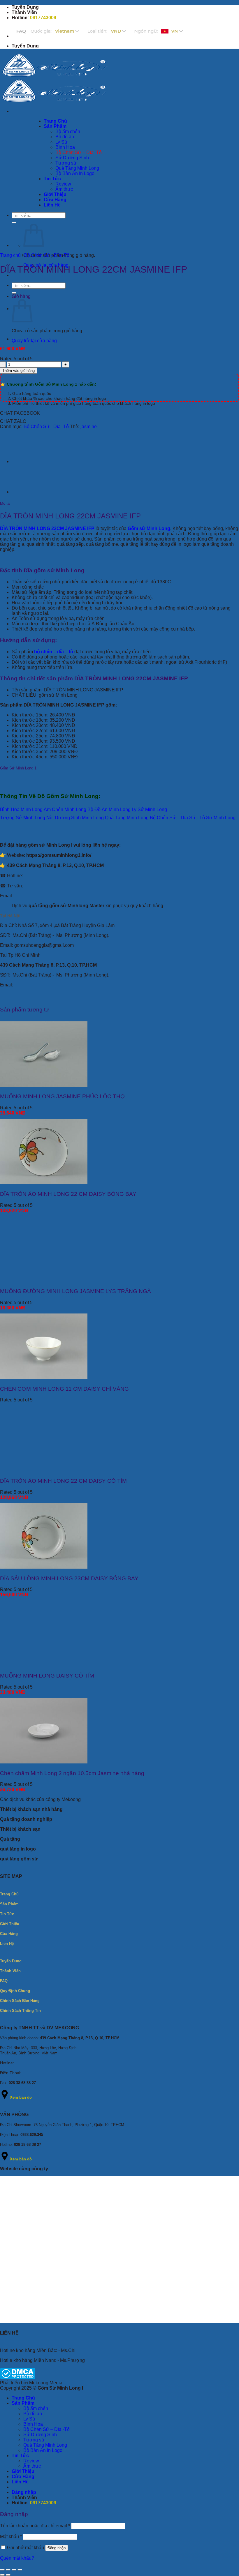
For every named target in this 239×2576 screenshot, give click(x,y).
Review (31, 2461)
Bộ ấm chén (36, 2408)
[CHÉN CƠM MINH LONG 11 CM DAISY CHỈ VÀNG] (44, 1377)
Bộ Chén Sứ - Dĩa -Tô (47, 255)
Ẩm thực (32, 2466)
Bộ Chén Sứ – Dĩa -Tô (46, 2429)
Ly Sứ (29, 2419)
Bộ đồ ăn (33, 2414)
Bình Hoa (33, 2424)
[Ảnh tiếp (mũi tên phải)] (8, 2575)
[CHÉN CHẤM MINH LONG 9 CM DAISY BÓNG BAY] (26, 339)
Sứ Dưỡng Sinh (40, 2435)
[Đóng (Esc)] (20, 2570)
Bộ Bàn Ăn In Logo (43, 2450)
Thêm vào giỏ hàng (19, 371)
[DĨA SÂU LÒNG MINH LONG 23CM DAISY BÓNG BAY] (44, 1567)
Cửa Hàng (23, 2477)
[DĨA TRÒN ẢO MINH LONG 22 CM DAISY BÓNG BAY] (44, 1183)
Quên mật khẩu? (17, 2558)
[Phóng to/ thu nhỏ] (2, 2570)
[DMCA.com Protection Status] (18, 2378)
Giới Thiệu (23, 2471)
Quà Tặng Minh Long (45, 2445)
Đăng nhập (57, 2548)
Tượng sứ (34, 2440)
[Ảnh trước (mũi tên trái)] (2, 2575)
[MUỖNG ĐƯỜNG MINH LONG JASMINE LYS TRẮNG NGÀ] (44, 1280)
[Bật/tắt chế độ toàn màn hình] (8, 2570)
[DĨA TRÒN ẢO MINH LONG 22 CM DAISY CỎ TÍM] (44, 1469)
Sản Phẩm (23, 2403)
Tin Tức (20, 2456)
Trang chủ (10, 255)
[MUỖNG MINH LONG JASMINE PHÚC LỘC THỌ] (44, 1085)
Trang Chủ (23, 2398)
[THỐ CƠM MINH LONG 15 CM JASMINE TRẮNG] (26, 461)
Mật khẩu (11, 2537)
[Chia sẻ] (14, 2570)
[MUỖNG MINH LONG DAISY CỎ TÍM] (44, 1664)
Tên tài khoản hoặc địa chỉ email (35, 2526)
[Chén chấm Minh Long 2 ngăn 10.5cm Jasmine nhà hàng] (44, 1762)
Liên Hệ (20, 2482)
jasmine (89, 427)
